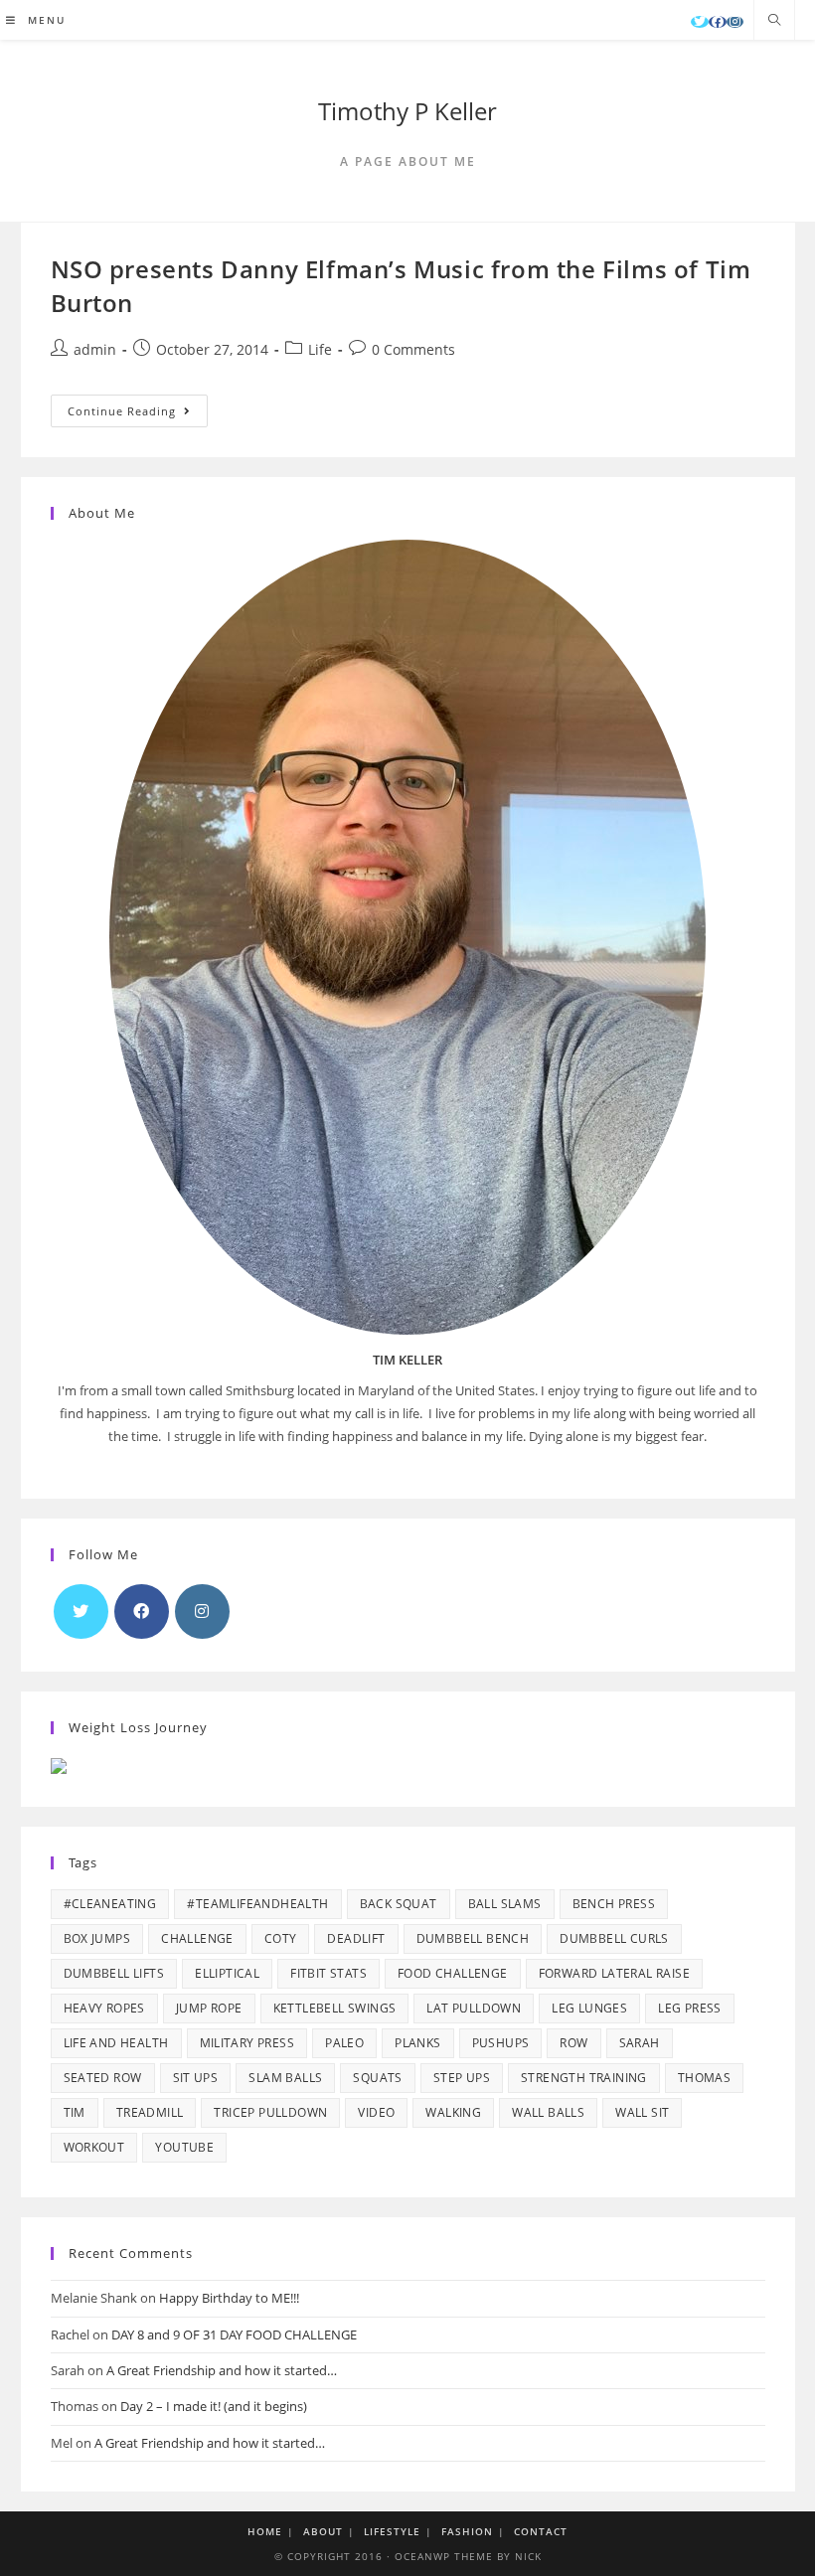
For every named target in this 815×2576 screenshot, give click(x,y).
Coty (281, 1938)
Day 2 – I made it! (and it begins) (214, 2406)
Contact (541, 2531)
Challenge (197, 1938)
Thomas (704, 2078)
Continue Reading (138, 414)
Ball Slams (505, 1904)
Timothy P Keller (407, 111)
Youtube (184, 2147)
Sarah (640, 2043)
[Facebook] (718, 22)
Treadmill (150, 2112)
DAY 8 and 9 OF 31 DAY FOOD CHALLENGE (234, 2334)
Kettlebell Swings (335, 2008)
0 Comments (413, 349)
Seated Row (103, 2078)
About (323, 2531)
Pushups (501, 2043)
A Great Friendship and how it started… (222, 2370)
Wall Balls (548, 2112)
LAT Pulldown (474, 2008)
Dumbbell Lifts (114, 1973)
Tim (75, 2112)
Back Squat (399, 1904)
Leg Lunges (589, 2008)
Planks (417, 2043)
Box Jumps (97, 1938)
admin (95, 349)
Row (573, 2043)
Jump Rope (209, 2008)
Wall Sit (642, 2112)
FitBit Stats (328, 1973)
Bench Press (614, 1904)
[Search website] (774, 21)
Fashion (467, 2531)
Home (265, 2531)
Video (376, 2112)
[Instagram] (735, 22)
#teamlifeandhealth (257, 1904)
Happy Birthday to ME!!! (229, 2298)
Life (320, 349)
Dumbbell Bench (473, 1938)
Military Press (247, 2043)
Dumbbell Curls (614, 1938)
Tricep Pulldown (270, 2112)
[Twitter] (700, 22)
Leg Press (690, 2008)
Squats (377, 2078)
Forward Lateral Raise (614, 1973)
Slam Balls (285, 2078)
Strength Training (584, 2078)
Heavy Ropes (104, 2008)
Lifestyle (392, 2531)
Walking (453, 2112)
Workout (94, 2147)
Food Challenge (453, 1973)
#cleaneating (110, 1904)
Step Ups (462, 2078)
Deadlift (356, 1938)
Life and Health (116, 2043)
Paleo (344, 2043)
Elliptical (227, 1973)
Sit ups (196, 2078)
